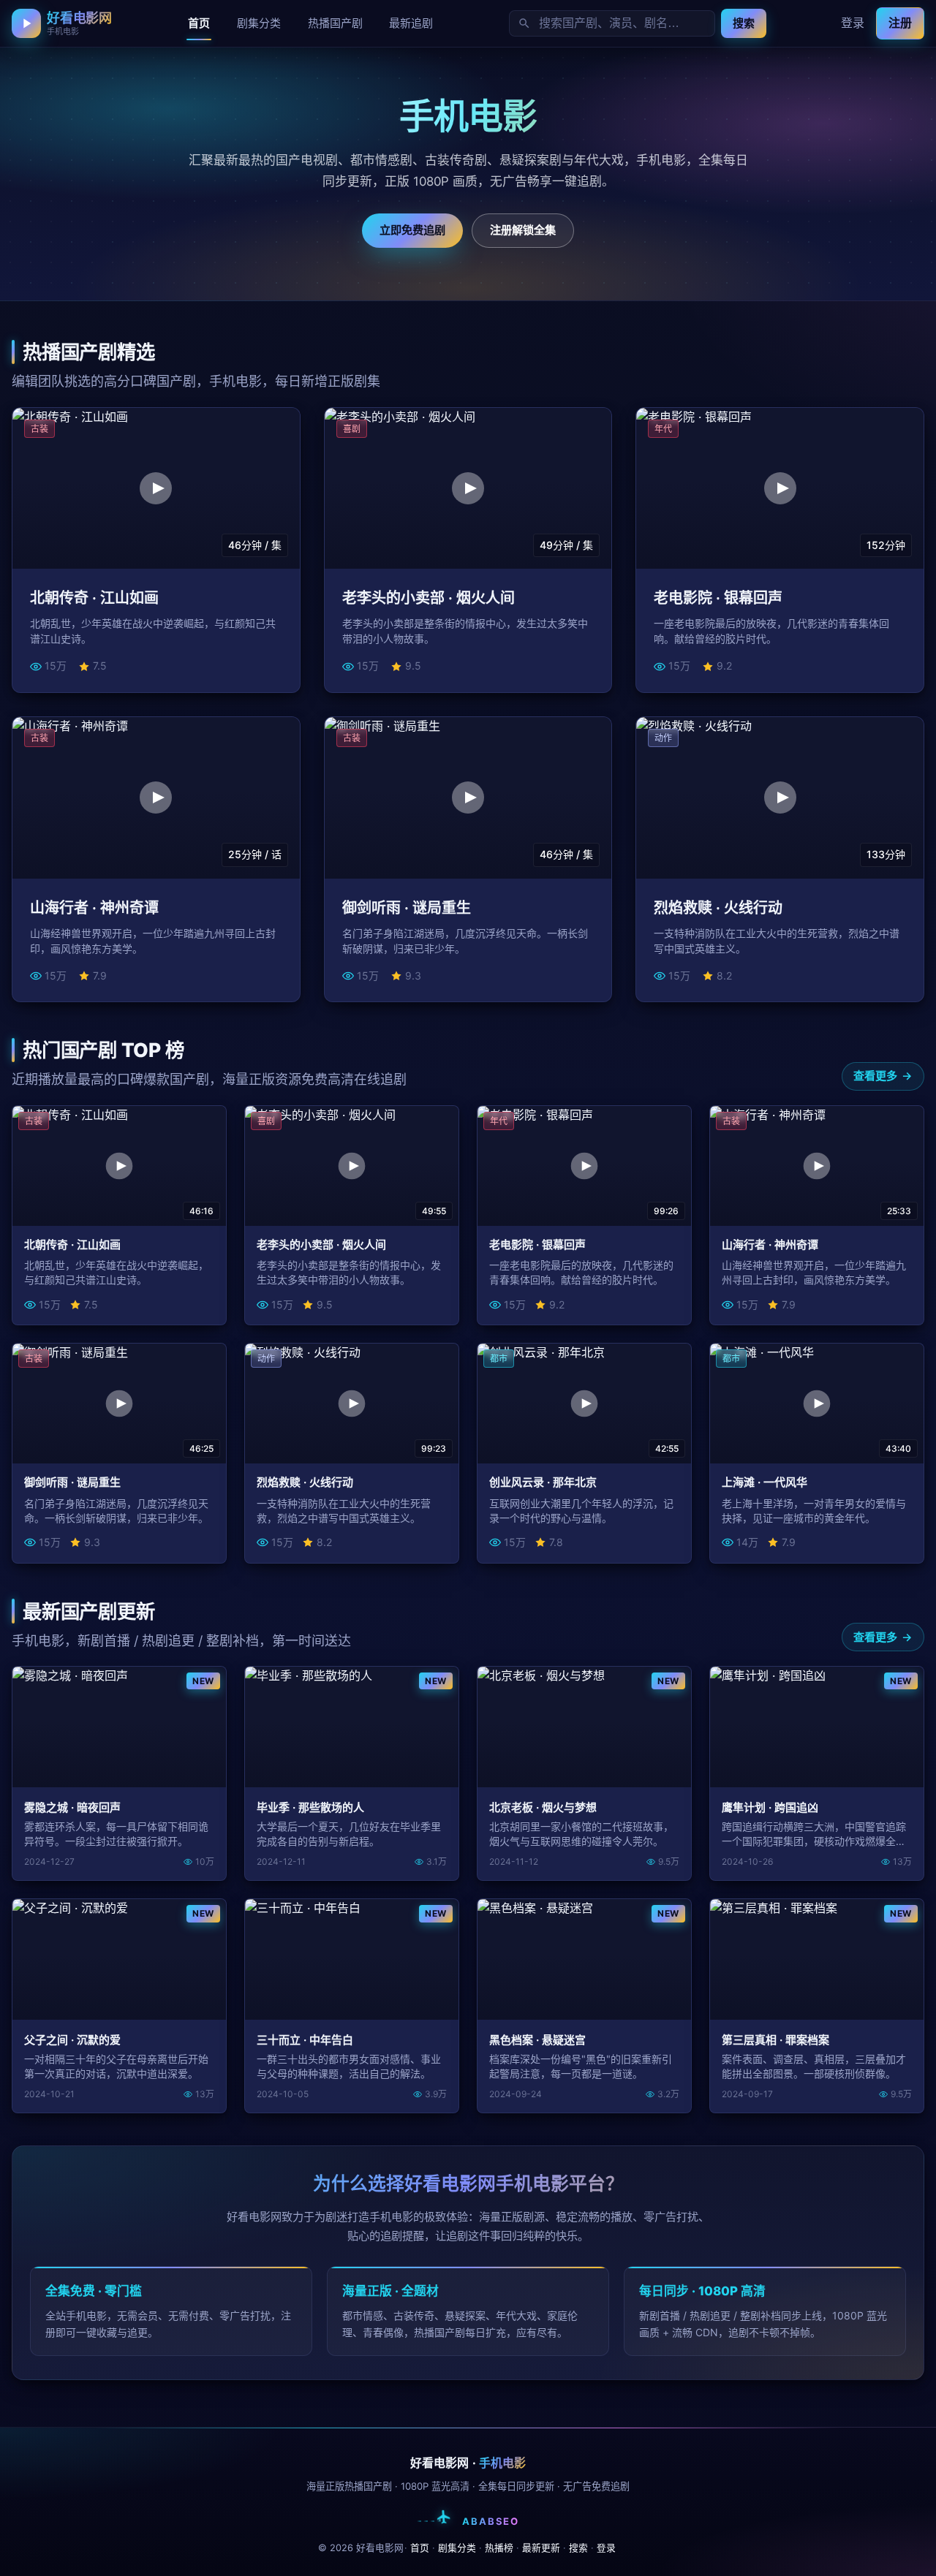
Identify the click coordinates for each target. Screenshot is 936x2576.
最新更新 (541, 2548)
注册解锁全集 (523, 230)
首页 (199, 23)
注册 (900, 23)
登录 (853, 23)
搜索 (744, 23)
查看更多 (875, 1076)
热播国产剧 (335, 23)
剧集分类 (259, 23)
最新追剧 (411, 23)
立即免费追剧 (412, 230)
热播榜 (499, 2548)
